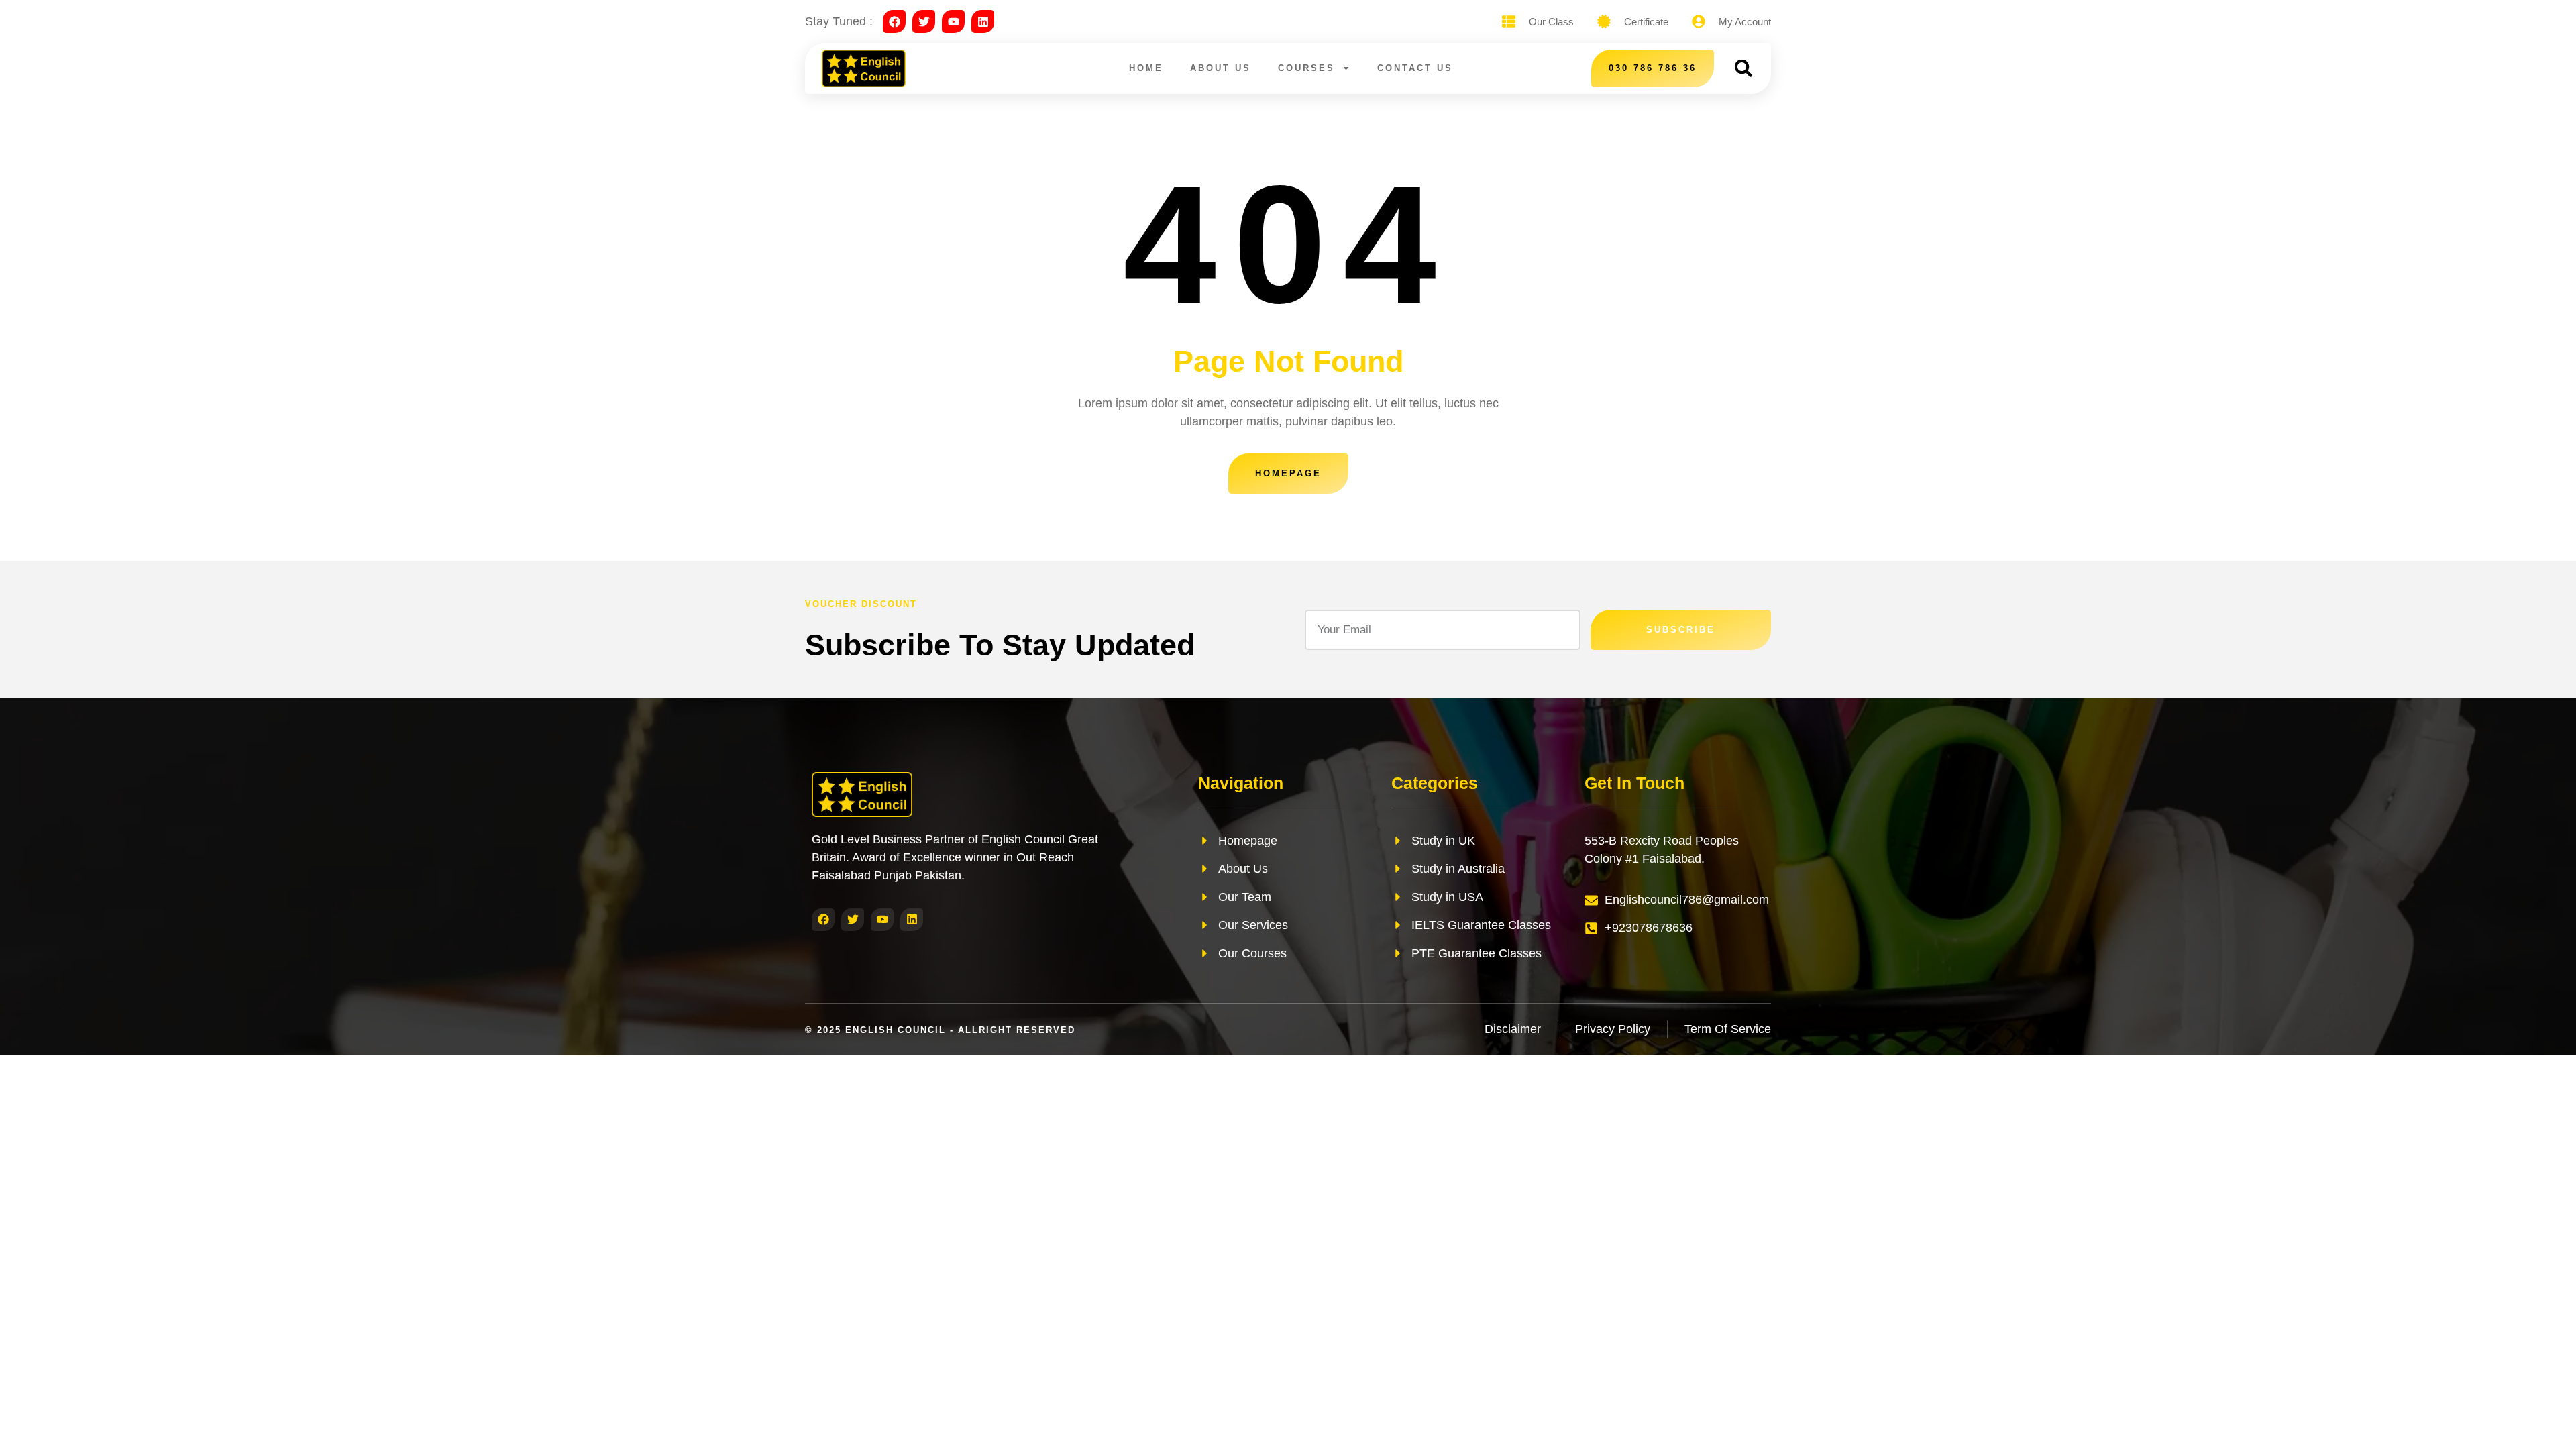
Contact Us (1415, 68)
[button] (1743, 68)
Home (1146, 68)
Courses (1306, 68)
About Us (1221, 68)
